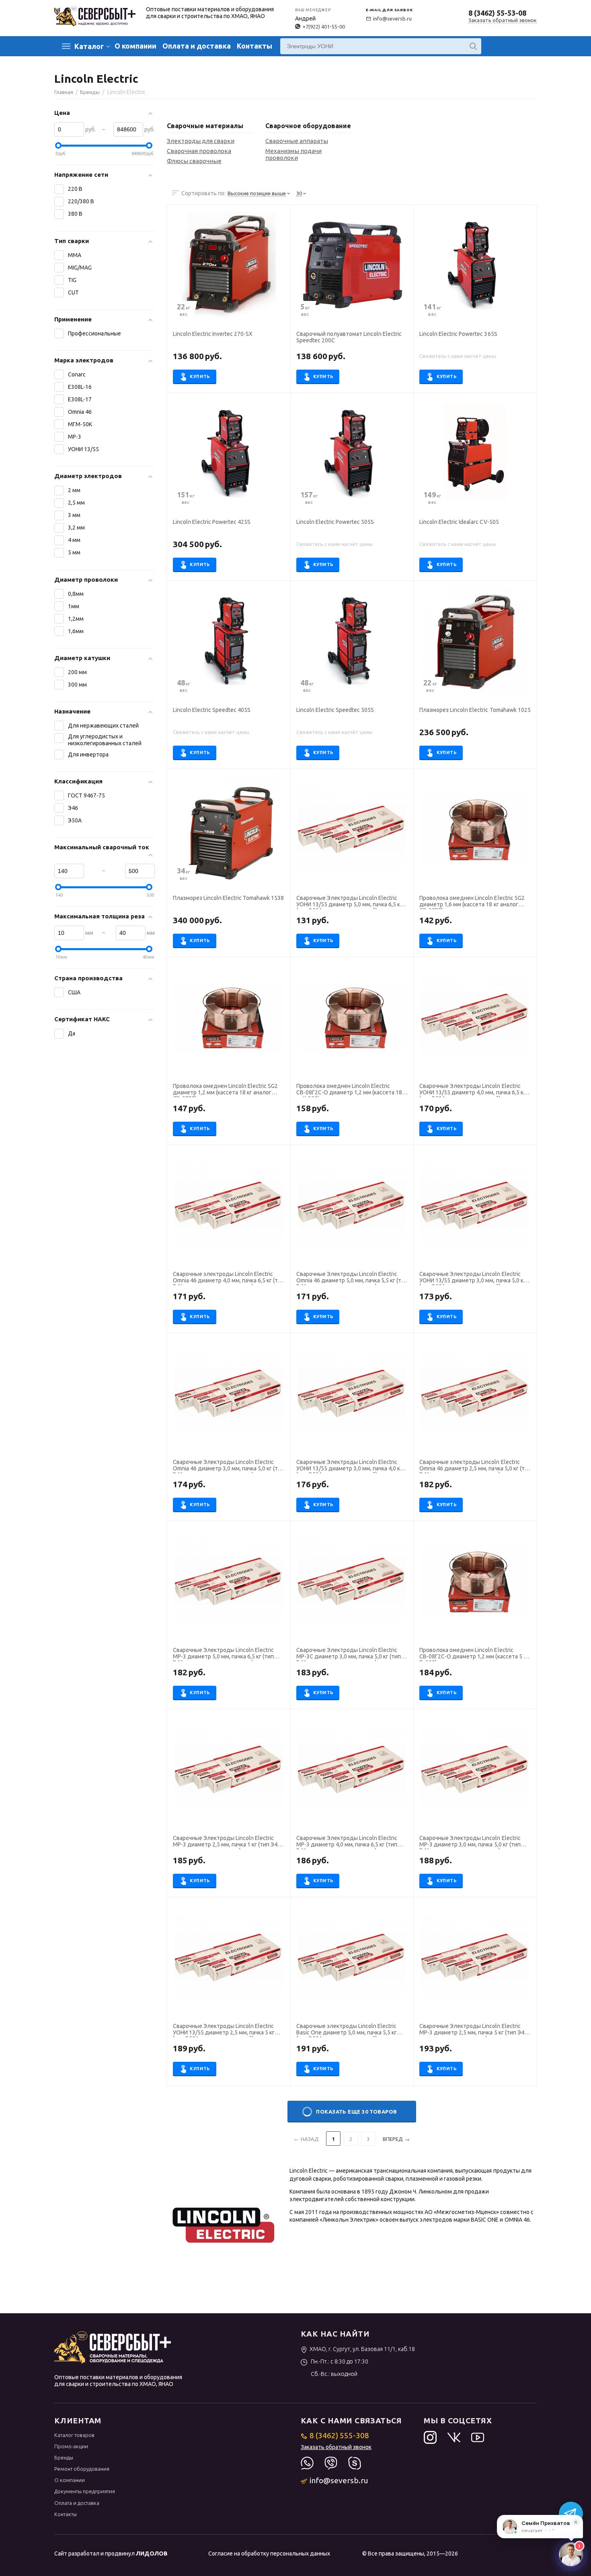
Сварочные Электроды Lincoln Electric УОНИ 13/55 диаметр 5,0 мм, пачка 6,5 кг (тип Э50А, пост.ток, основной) (349, 902)
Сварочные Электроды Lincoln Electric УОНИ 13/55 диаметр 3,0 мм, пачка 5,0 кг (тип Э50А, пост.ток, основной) (472, 1278)
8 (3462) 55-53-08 (497, 13)
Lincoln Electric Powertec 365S (458, 334)
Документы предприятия (85, 2491)
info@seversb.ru (392, 18)
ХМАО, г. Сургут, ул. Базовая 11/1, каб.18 (362, 2349)
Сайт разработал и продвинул (111, 2554)
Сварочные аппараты (297, 141)
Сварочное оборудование (308, 126)
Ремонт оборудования (82, 2469)
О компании (135, 46)
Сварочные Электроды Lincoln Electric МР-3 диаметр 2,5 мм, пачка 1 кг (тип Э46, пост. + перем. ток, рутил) (227, 1842)
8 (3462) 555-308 (339, 2435)
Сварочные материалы (205, 126)
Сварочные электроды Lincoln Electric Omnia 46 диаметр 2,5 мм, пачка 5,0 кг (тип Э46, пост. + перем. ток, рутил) (475, 1466)
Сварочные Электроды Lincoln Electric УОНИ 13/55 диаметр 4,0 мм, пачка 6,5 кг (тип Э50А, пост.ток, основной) (472, 1090)
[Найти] (473, 46)
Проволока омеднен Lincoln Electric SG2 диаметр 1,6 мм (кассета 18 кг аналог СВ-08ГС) (472, 902)
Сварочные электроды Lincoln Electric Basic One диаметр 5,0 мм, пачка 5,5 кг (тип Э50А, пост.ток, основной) (347, 2030)
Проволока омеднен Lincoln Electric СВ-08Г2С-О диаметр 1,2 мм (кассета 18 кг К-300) (349, 1090)
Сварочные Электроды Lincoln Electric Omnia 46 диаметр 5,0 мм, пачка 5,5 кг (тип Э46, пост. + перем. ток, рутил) (352, 1278)
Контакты (254, 46)
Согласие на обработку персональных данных (269, 2554)
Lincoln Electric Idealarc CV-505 (459, 522)
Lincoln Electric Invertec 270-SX (213, 334)
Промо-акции (71, 2446)
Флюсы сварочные (194, 161)
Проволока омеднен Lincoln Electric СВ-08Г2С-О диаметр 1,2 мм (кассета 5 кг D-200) (474, 1654)
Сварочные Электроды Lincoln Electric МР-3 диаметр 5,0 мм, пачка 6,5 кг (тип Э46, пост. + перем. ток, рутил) (223, 1654)
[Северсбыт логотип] (95, 15)
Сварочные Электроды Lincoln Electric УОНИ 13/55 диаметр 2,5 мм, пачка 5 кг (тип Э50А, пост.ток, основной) (224, 2030)
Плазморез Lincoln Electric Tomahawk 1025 (475, 710)
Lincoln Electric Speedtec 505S (335, 710)
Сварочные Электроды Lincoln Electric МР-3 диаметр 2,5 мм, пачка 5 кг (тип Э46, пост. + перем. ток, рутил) (474, 2030)
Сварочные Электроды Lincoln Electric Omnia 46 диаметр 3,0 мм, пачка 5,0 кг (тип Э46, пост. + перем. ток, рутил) (229, 1466)
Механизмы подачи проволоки (293, 154)
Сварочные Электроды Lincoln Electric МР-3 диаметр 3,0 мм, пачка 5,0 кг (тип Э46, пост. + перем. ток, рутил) (470, 1842)
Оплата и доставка (197, 46)
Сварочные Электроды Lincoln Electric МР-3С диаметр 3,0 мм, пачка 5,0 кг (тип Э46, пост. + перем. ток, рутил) (349, 1654)
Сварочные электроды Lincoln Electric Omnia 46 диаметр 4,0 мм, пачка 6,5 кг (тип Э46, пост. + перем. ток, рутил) (229, 1278)
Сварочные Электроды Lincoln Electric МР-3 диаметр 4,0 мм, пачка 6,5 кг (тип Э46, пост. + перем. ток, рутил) (347, 1842)
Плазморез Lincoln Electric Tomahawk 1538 (228, 898)
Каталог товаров (74, 2435)
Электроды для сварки (201, 141)
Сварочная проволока (199, 151)
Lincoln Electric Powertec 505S (335, 522)
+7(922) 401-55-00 (324, 27)
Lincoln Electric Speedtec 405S (212, 710)
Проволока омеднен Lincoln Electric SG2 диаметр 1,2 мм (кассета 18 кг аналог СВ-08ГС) (225, 1090)
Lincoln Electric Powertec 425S (212, 522)
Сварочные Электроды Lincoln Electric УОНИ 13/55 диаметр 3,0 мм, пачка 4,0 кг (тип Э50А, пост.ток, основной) (349, 1466)
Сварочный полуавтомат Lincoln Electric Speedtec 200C (349, 337)
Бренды (64, 2457)
